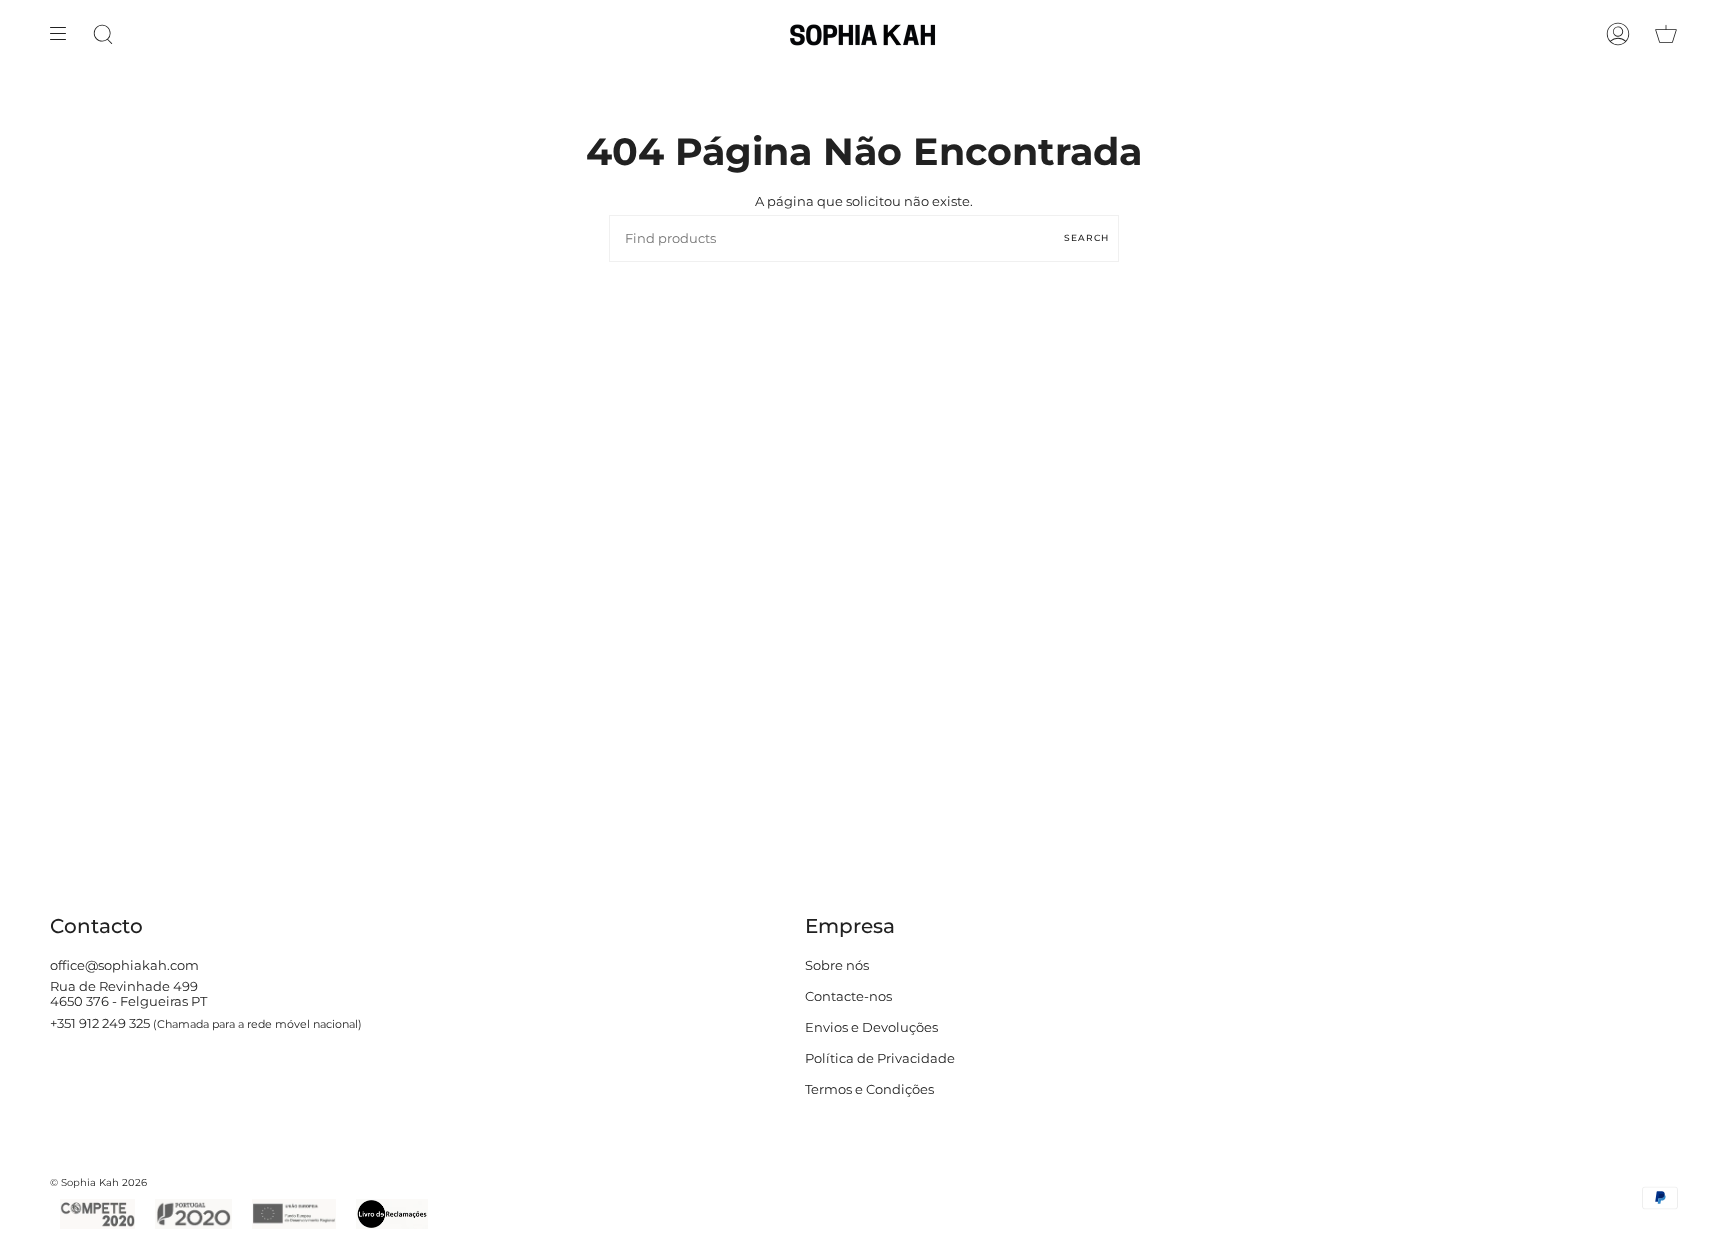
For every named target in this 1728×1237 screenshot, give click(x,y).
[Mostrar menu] (65, 34)
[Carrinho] (1666, 34)
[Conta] (1618, 34)
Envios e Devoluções (871, 1027)
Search (1086, 237)
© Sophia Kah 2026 (98, 1182)
